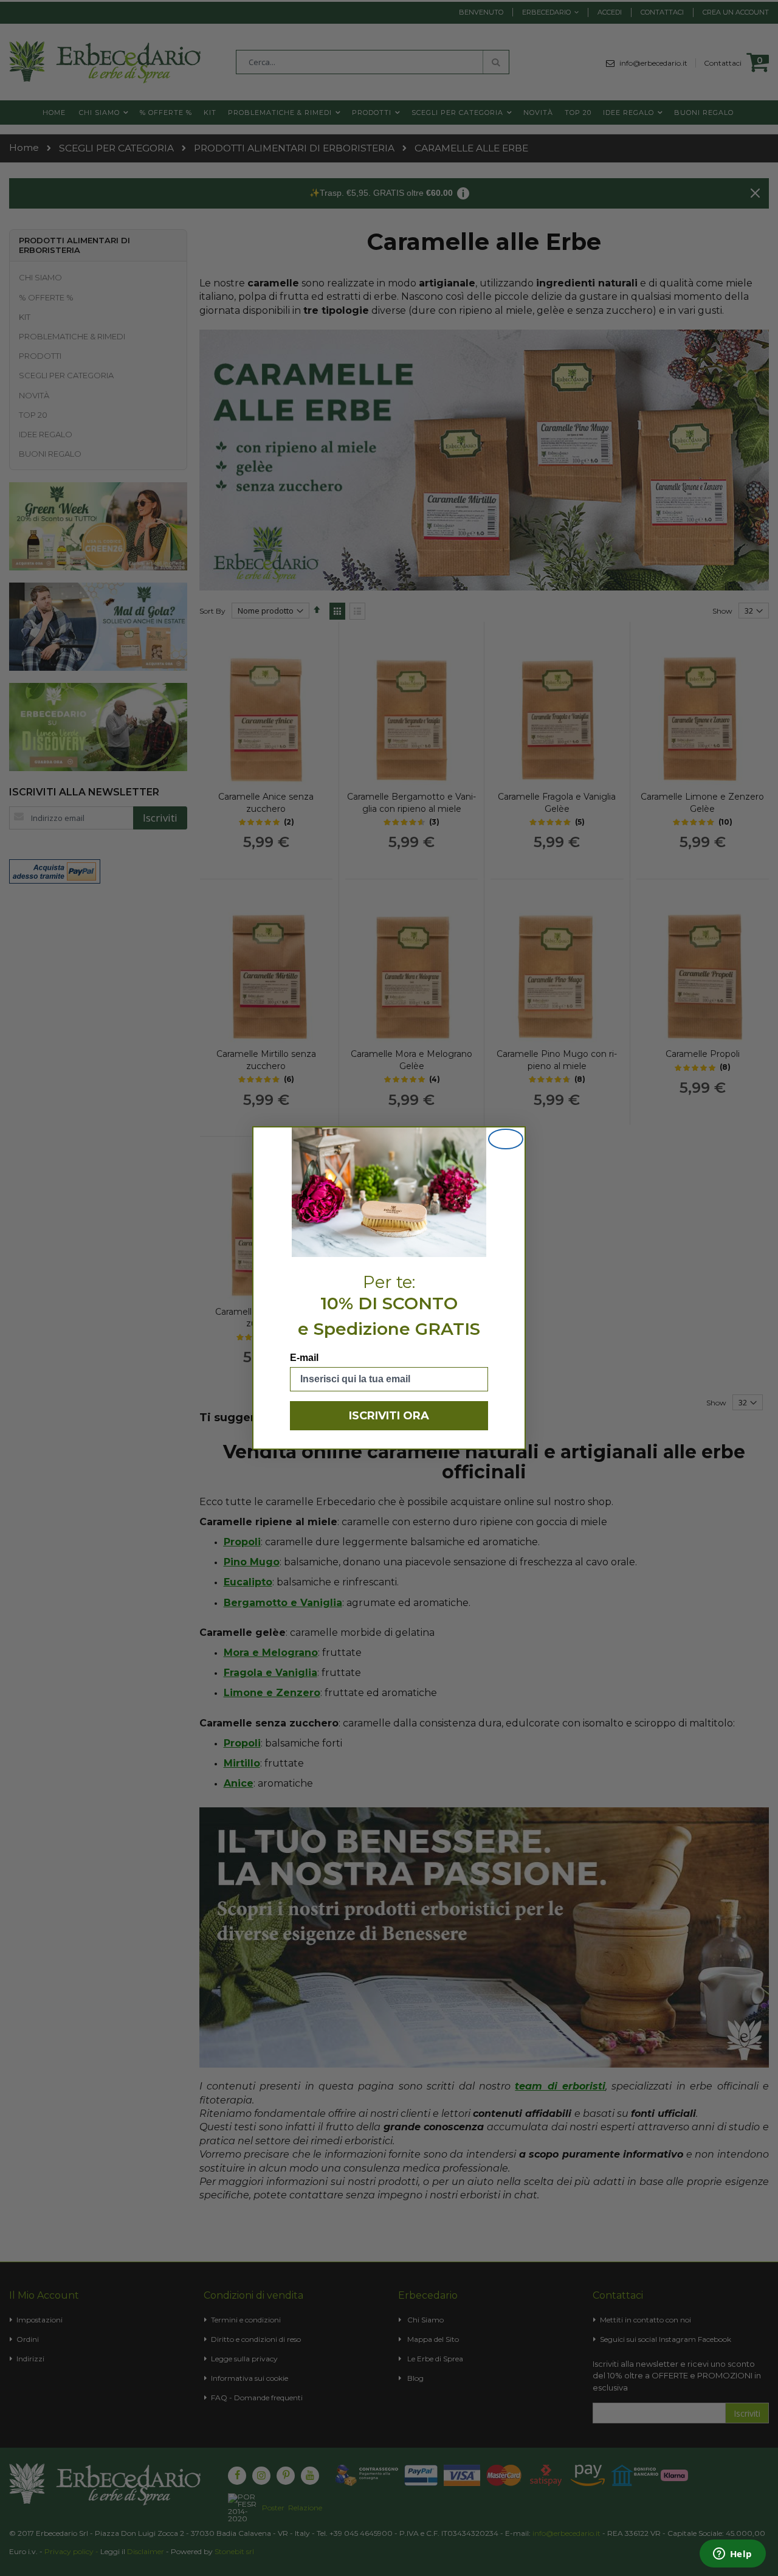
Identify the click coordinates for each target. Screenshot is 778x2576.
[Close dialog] (506, 1139)
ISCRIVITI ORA (389, 1416)
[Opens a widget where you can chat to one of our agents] (732, 2555)
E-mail (304, 1358)
